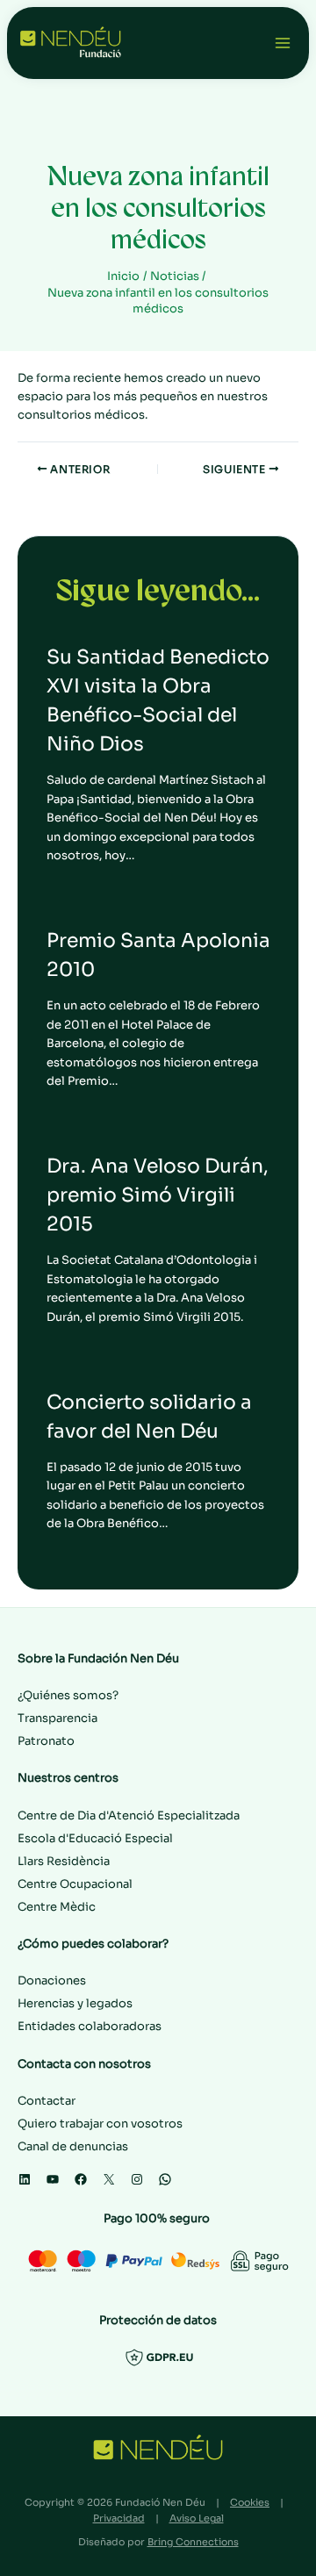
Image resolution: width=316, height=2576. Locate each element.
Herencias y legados (75, 2003)
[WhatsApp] (165, 2179)
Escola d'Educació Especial (95, 1838)
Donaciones (52, 1980)
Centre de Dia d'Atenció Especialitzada (129, 1815)
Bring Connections (193, 2542)
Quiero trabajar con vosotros (100, 2124)
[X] (109, 2179)
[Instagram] (137, 2179)
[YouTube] (53, 2179)
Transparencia (57, 1718)
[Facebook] (81, 2179)
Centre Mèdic (57, 1907)
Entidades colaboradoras (90, 2026)
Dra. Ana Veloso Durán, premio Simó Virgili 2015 (158, 1195)
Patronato (46, 1741)
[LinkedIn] (25, 2179)
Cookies (250, 2502)
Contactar (47, 2101)
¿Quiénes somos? (68, 1695)
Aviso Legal (197, 2518)
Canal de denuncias (73, 2146)
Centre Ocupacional (75, 1884)
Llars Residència (64, 1861)
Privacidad (119, 2518)
